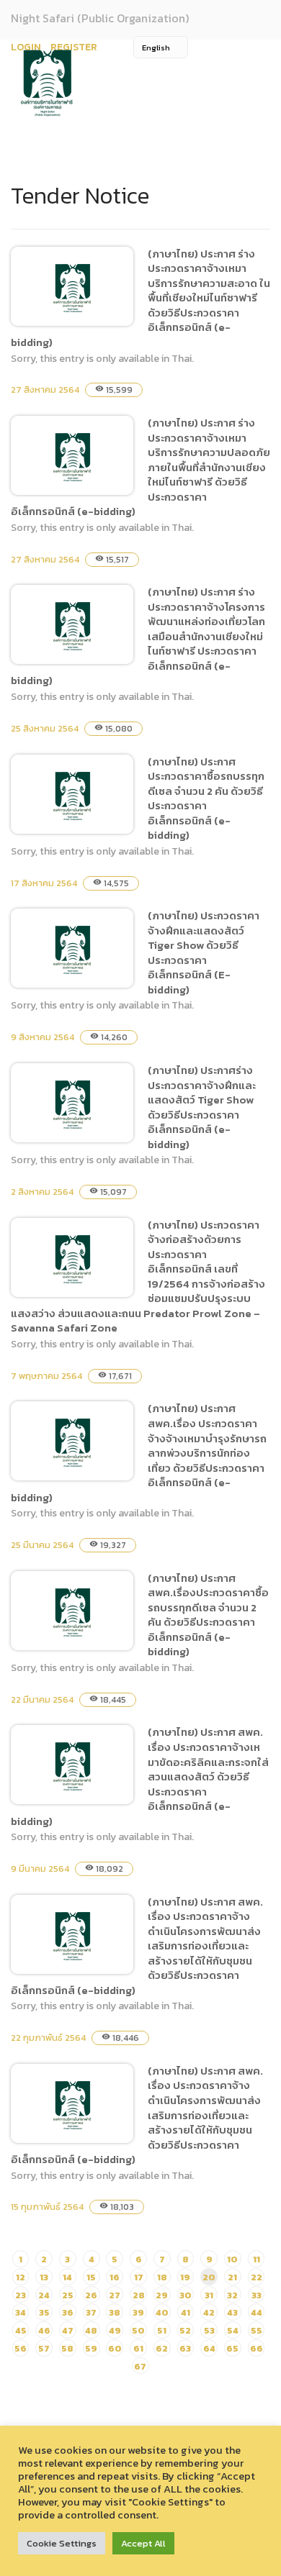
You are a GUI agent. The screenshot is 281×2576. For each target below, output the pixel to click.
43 (232, 2312)
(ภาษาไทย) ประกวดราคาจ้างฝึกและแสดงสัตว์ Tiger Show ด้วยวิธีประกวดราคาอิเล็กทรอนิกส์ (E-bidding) (204, 952)
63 (185, 2348)
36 (68, 2312)
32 (232, 2295)
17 (139, 2277)
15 (91, 2277)
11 (257, 2259)
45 (21, 2330)
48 (91, 2330)
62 (162, 2348)
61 (138, 2348)
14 (67, 2277)
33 (257, 2295)
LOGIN (26, 47)
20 (209, 2277)
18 (162, 2277)
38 (115, 2312)
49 (115, 2330)
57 (44, 2348)
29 (162, 2295)
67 (140, 2366)
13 (44, 2277)
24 (44, 2295)
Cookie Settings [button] (62, 2543)
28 (139, 2295)
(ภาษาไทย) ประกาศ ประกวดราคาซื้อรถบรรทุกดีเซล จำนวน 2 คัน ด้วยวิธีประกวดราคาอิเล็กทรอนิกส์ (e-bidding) (206, 798)
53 (209, 2330)
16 (115, 2277)
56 (21, 2348)
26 (91, 2295)
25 (68, 2295)
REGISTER (74, 47)
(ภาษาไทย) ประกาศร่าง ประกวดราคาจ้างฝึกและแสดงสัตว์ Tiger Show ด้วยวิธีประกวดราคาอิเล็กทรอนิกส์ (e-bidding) (202, 1107)
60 (115, 2348)
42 (209, 2312)
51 (162, 2330)
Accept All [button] (143, 2543)
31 (209, 2295)
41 (186, 2312)
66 (257, 2348)
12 (21, 2277)
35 (44, 2312)
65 (232, 2348)
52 (185, 2330)
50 (138, 2330)
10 (232, 2259)
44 (257, 2312)
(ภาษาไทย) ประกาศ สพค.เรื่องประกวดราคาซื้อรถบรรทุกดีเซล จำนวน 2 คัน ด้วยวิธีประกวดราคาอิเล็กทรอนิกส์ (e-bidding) (208, 1615)
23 (21, 2295)
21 (232, 2277)
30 (186, 2295)
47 (68, 2330)
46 (44, 2330)
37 (91, 2312)
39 (138, 2312)
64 (209, 2348)
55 (257, 2330)
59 (91, 2348)
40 (162, 2312)
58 (67, 2348)
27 (115, 2295)
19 (185, 2277)
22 (257, 2277)
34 (21, 2312)
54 (233, 2330)
